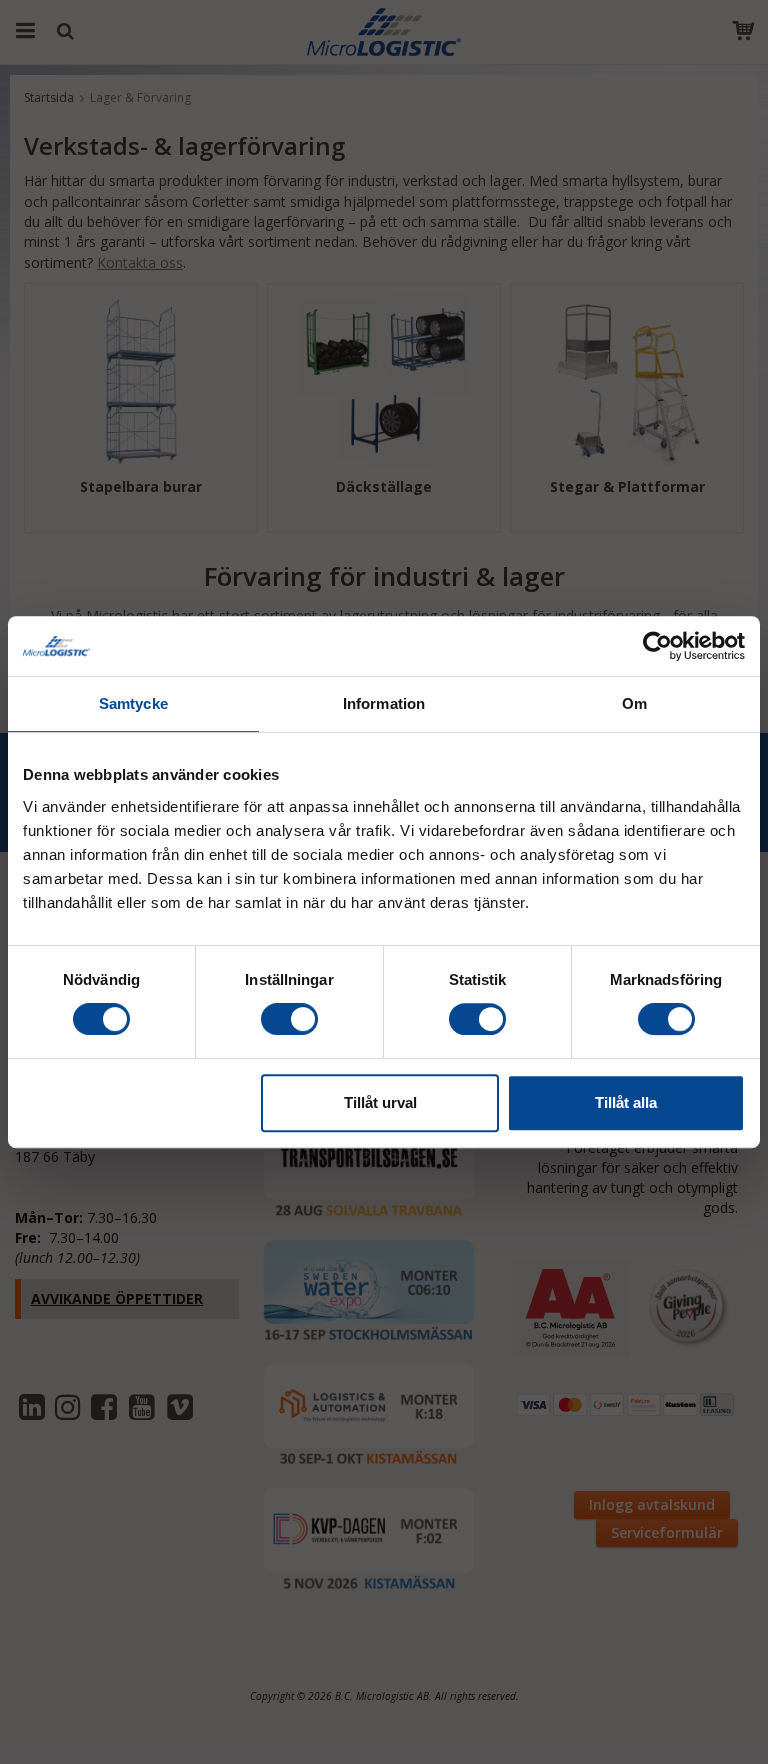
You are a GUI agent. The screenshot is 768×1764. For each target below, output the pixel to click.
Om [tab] (634, 703)
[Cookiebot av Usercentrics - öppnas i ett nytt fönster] (657, 646)
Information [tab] (384, 703)
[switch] (289, 1019)
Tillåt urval (380, 1102)
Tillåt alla (626, 1102)
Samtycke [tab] (133, 703)
